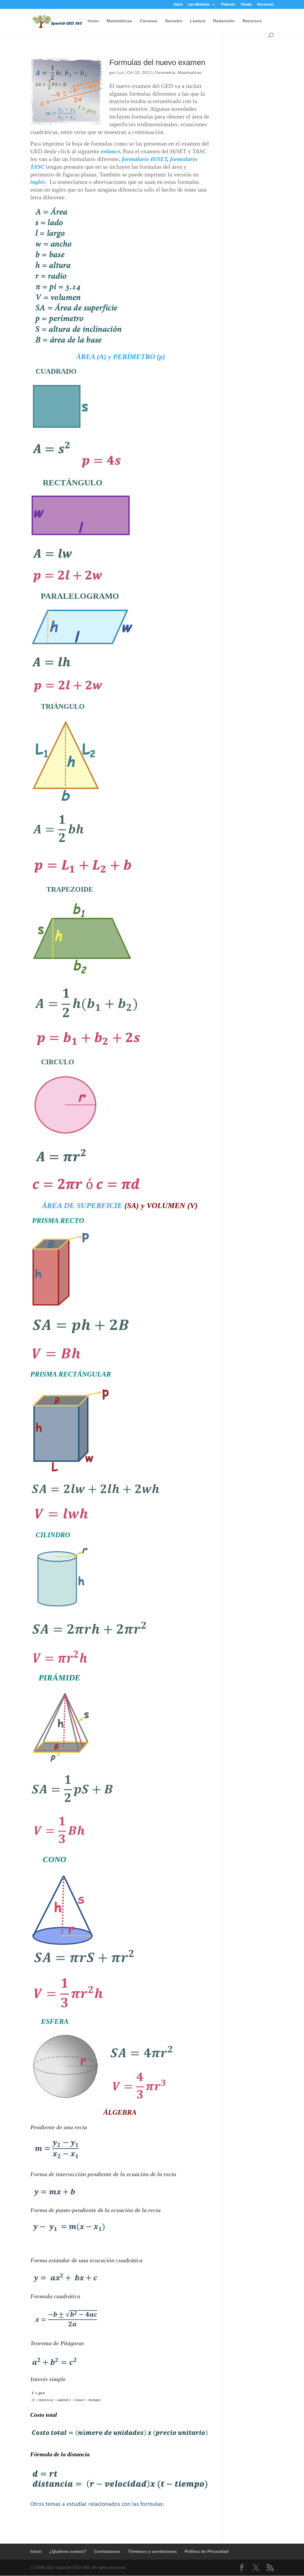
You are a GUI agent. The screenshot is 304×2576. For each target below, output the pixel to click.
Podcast (228, 5)
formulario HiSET (144, 159)
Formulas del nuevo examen (157, 62)
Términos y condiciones (152, 2551)
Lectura (198, 21)
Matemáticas (119, 21)
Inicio (178, 5)
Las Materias (199, 5)
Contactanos (107, 2551)
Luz (120, 72)
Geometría (165, 72)
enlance (111, 151)
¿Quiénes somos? (68, 2551)
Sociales (174, 21)
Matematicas (190, 72)
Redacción (224, 21)
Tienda (246, 5)
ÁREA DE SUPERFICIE (82, 1206)
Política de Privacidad (207, 2551)
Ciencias (149, 21)
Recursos (265, 5)
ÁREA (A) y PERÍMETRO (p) (120, 357)
